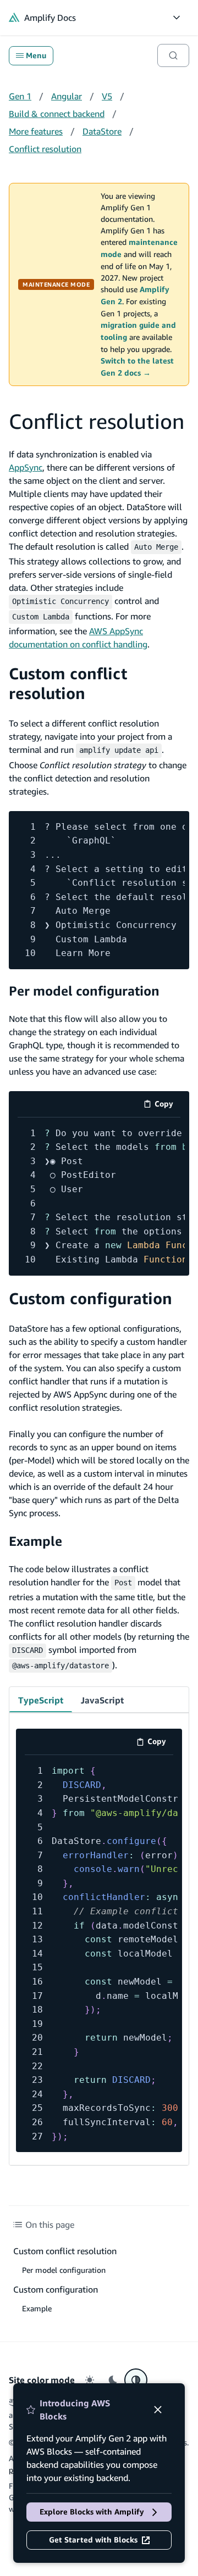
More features (36, 131)
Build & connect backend (57, 114)
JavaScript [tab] (102, 1700)
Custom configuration (90, 1298)
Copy (167, 1106)
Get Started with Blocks (93, 2540)
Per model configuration (84, 991)
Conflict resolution (45, 149)
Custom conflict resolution (68, 683)
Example (35, 1541)
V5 (107, 96)
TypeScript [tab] (41, 1700)
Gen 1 (20, 96)
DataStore (102, 131)
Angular (67, 96)
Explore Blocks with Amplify (92, 2512)
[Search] (173, 55)
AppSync (26, 467)
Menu (36, 55)
